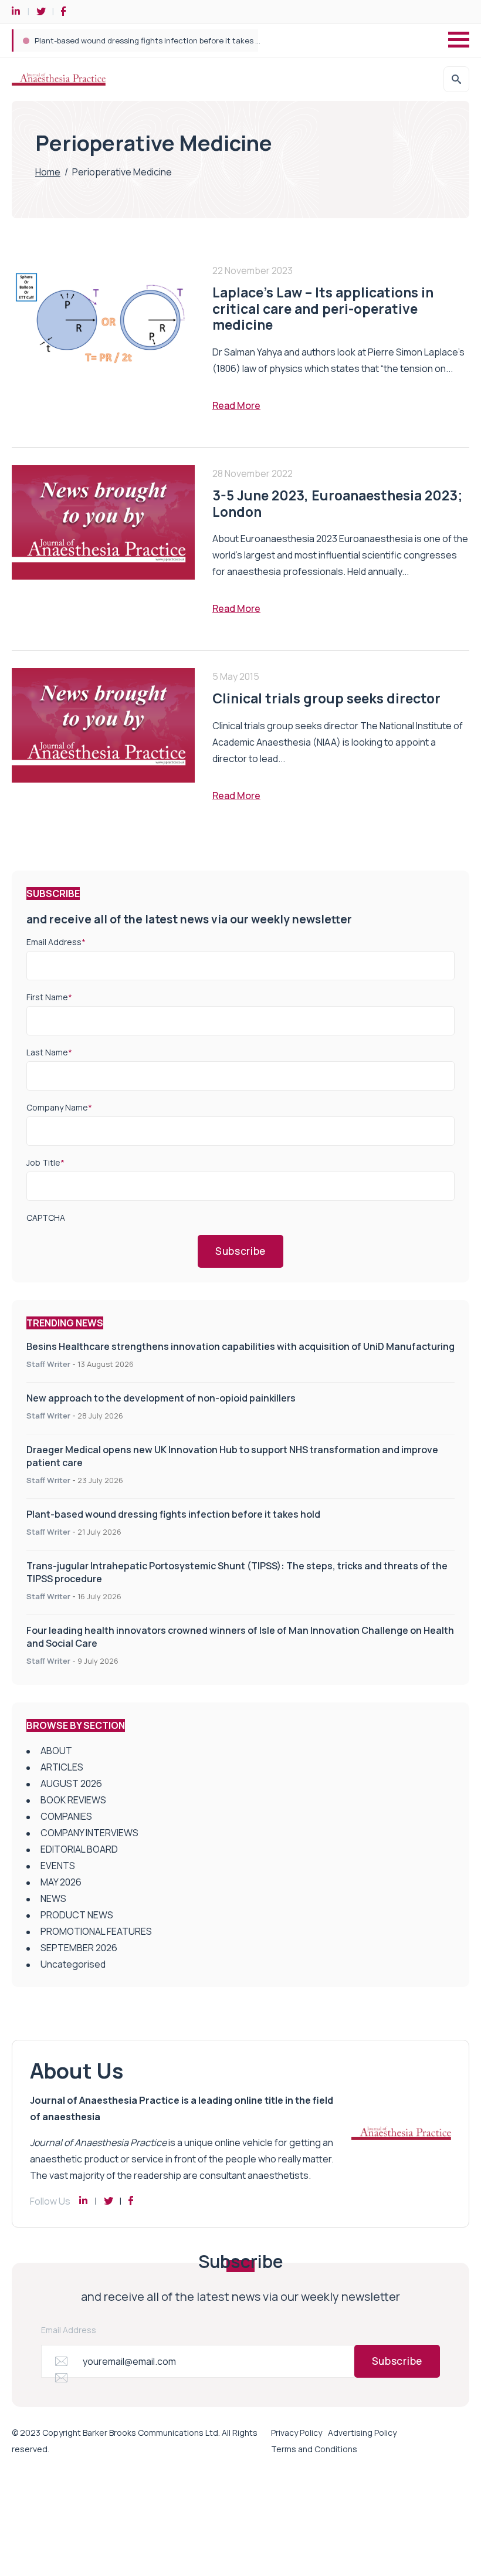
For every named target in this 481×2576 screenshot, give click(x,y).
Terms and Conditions (314, 2449)
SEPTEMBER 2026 (79, 1948)
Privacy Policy (297, 2433)
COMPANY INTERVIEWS (89, 1833)
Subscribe (240, 1251)
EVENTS (58, 1866)
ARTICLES (62, 1767)
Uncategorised (73, 1964)
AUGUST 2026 (71, 1783)
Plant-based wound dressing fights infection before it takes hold (173, 1514)
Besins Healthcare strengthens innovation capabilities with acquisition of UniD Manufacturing (240, 1346)
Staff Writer (48, 1364)
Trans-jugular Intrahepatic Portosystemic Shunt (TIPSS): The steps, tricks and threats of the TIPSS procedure (234, 40)
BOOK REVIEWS (73, 1800)
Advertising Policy (362, 2433)
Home (48, 172)
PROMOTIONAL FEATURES (96, 1931)
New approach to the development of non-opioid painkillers (161, 1398)
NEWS (53, 1898)
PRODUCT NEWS (77, 1915)
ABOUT (56, 1751)
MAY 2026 (61, 1882)
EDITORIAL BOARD (79, 1849)
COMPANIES (66, 1816)
